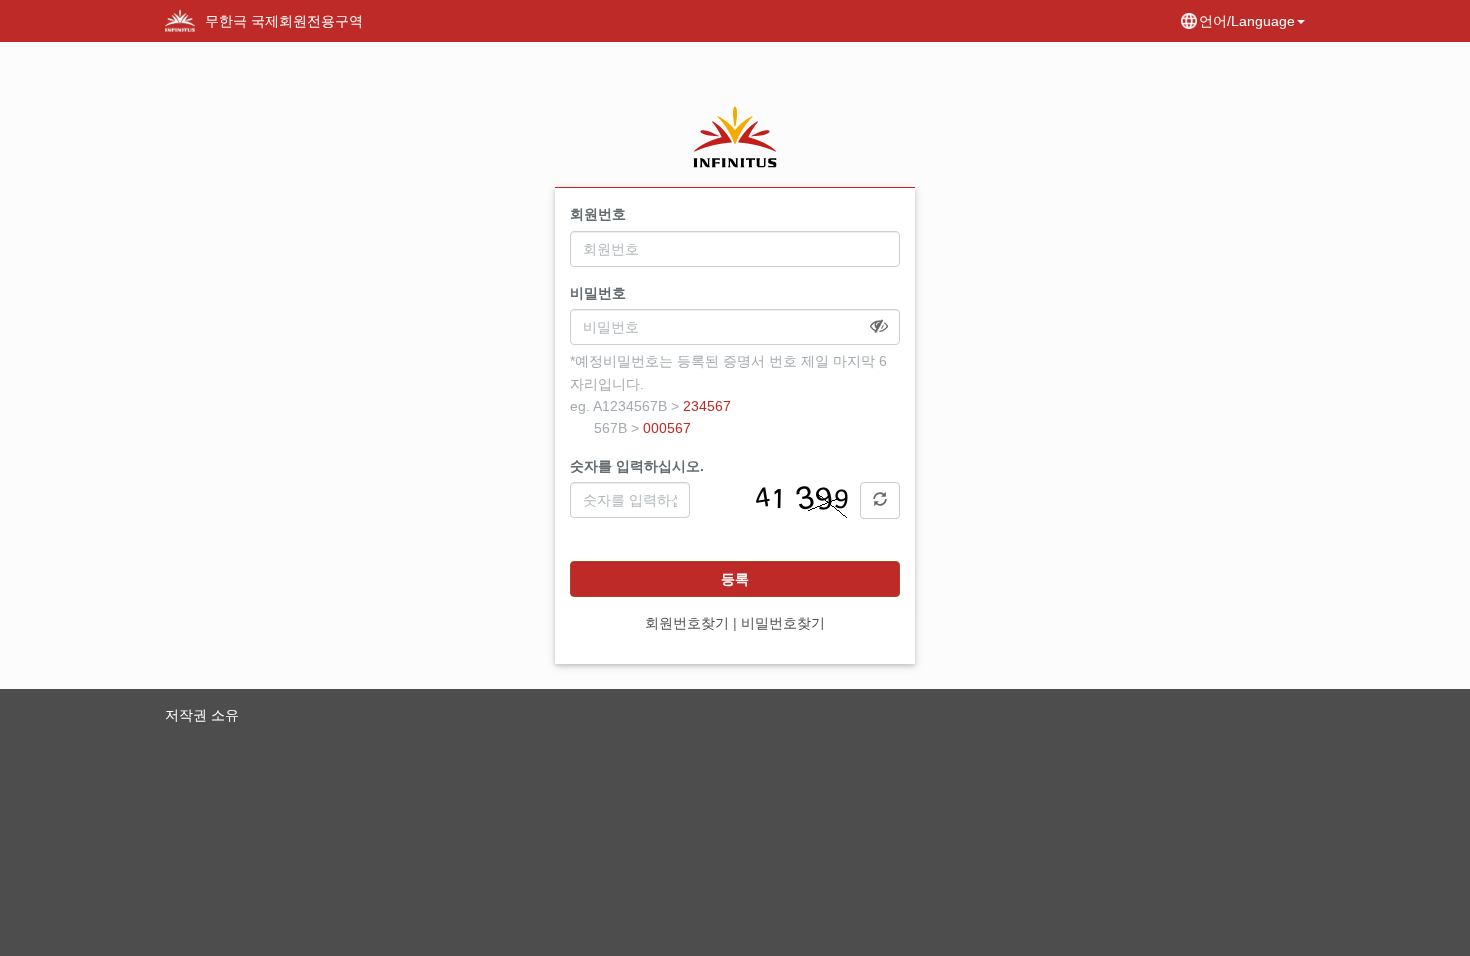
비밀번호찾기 (783, 623)
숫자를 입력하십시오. (637, 466)
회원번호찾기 (687, 623)
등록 (735, 579)
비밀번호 (598, 293)
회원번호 (598, 214)
